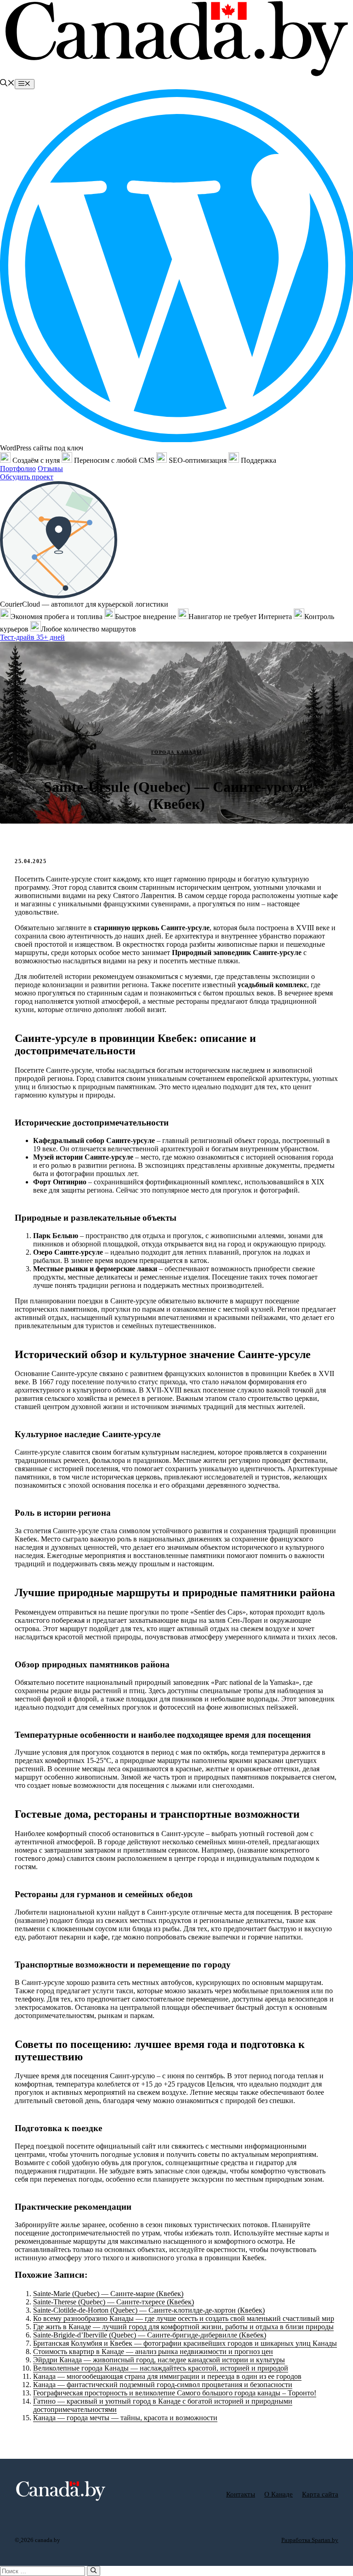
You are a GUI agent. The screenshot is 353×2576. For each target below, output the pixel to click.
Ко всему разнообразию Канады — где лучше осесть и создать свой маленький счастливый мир (184, 2318)
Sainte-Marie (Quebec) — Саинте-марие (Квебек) (108, 2294)
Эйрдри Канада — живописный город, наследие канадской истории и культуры (159, 2360)
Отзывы (50, 469)
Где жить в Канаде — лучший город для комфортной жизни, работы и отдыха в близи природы (183, 2327)
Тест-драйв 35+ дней (32, 637)
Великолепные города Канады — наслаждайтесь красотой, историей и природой (161, 2368)
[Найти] (94, 2571)
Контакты (241, 2494)
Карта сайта (320, 2494)
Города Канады (177, 752)
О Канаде (279, 2494)
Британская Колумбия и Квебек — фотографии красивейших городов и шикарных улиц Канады (185, 2343)
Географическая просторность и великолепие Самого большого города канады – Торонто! (175, 2393)
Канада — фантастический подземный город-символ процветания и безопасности (163, 2385)
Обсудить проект (27, 477)
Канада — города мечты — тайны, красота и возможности (125, 2418)
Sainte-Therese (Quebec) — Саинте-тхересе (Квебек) (114, 2302)
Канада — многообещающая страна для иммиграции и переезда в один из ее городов (167, 2376)
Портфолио (18, 469)
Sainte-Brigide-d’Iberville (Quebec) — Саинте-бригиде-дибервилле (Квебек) (150, 2335)
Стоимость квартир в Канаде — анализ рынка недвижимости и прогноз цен (153, 2351)
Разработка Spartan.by (310, 2540)
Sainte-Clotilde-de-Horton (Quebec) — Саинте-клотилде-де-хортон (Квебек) (149, 2310)
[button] (7, 84)
